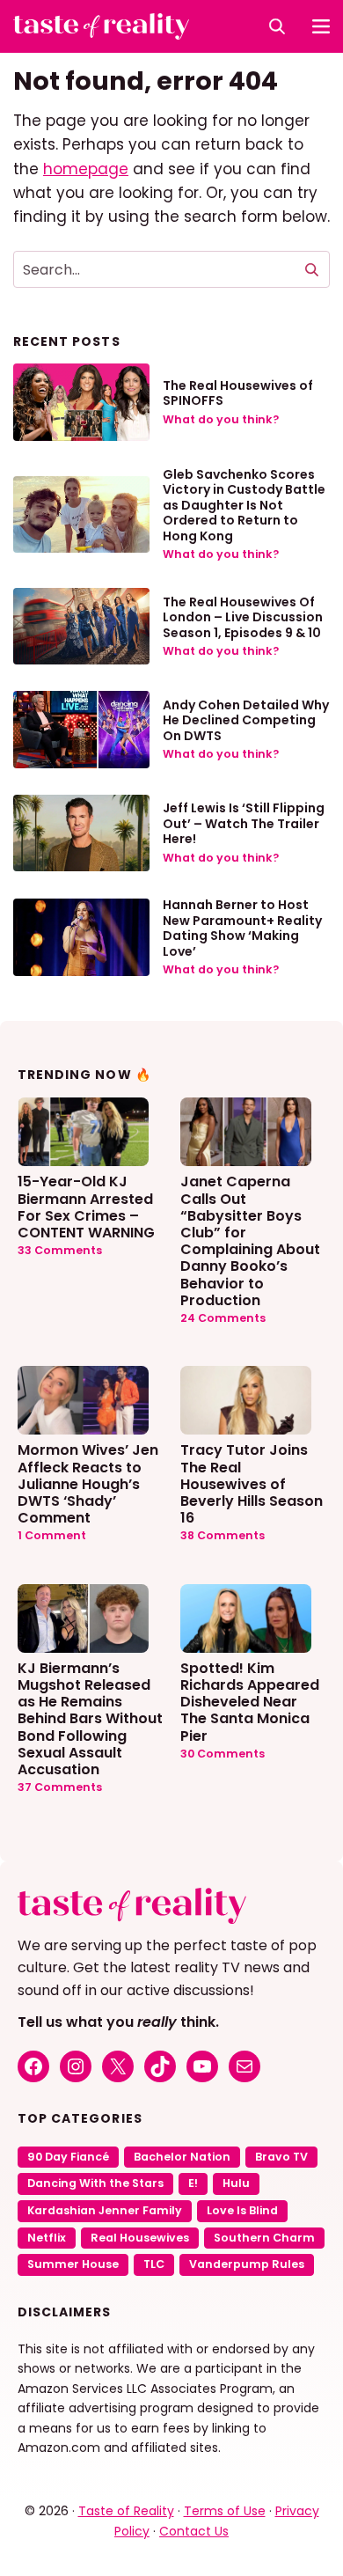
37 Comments (60, 1787)
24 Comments (223, 1318)
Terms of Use (225, 2511)
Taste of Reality (126, 2511)
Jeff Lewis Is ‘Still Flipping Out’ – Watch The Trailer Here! (244, 823)
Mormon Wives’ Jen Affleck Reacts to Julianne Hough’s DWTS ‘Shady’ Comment (88, 1483)
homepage (86, 169)
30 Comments (223, 1754)
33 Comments (60, 1250)
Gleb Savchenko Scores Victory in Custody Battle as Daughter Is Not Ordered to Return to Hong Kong (244, 505)
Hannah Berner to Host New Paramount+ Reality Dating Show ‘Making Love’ (242, 928)
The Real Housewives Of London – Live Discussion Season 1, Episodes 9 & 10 (243, 617)
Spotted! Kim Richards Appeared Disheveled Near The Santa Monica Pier (250, 1701)
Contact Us (194, 2531)
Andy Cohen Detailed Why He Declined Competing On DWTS (246, 720)
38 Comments (223, 1535)
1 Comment (52, 1535)
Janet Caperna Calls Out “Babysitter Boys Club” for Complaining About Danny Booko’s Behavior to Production (250, 1240)
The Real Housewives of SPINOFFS (238, 393)
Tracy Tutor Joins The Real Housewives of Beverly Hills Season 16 (252, 1483)
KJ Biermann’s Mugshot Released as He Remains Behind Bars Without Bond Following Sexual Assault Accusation (90, 1718)
